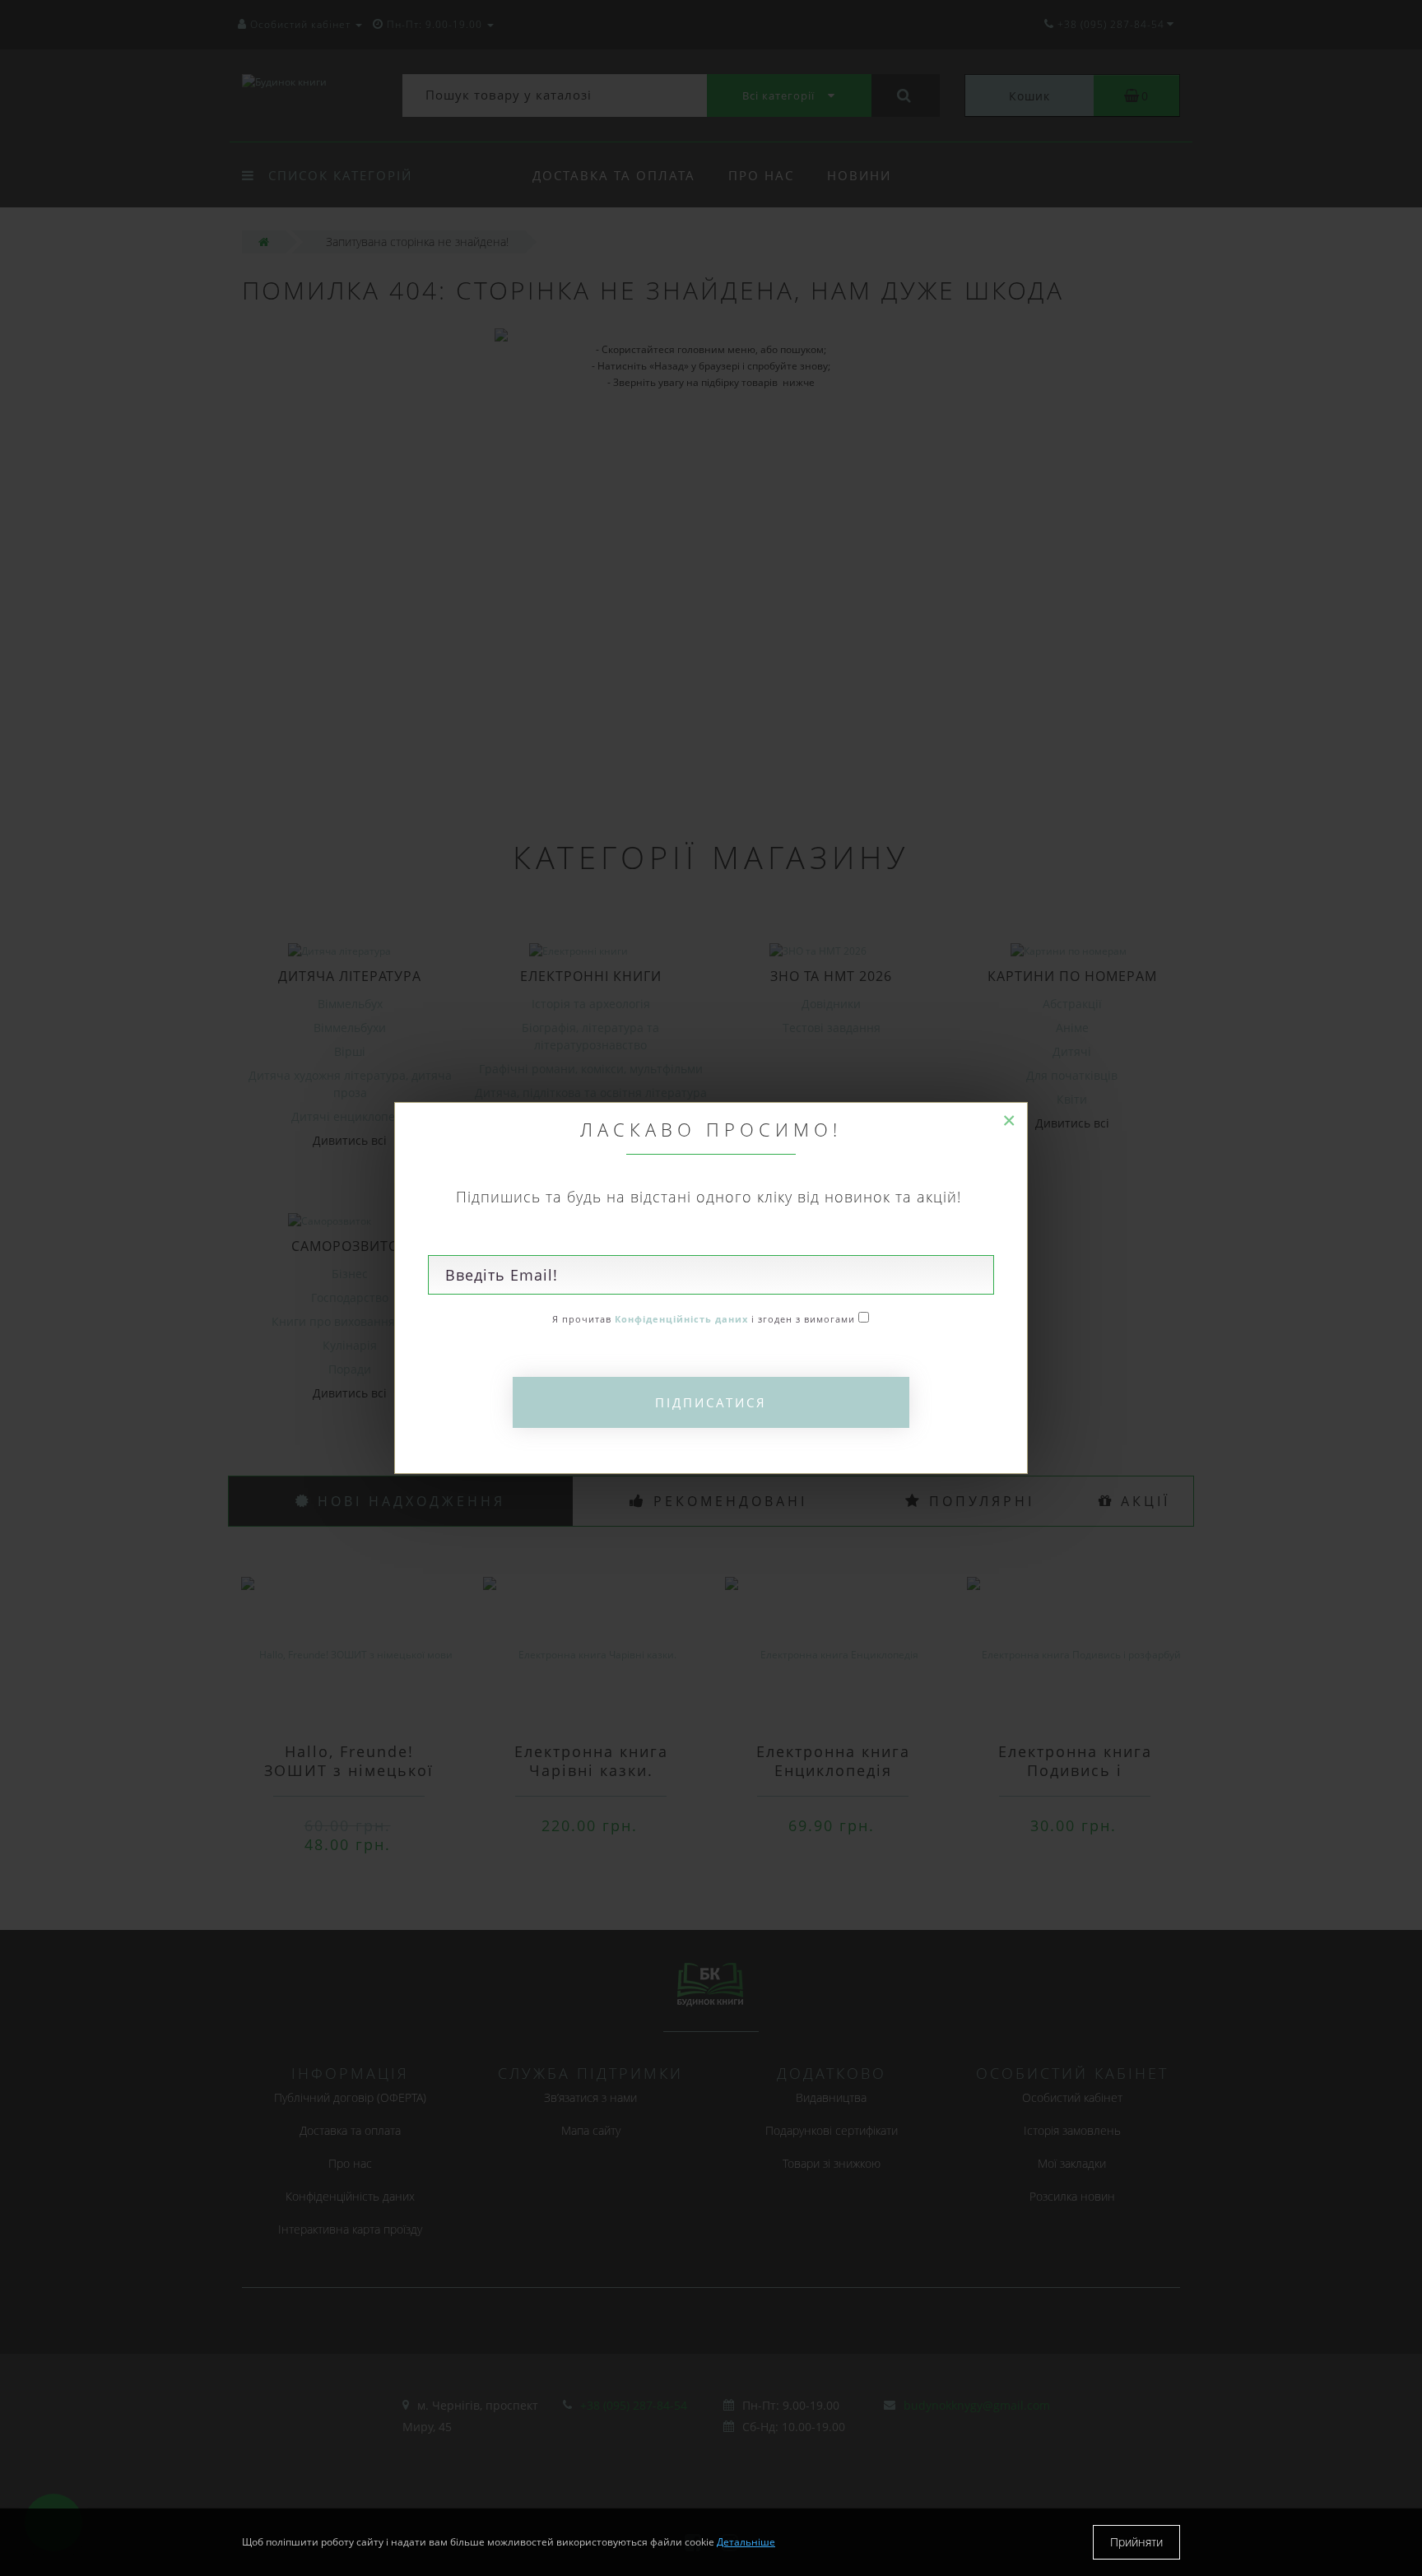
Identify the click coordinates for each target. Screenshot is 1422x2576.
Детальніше (746, 2542)
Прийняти (1136, 2542)
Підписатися (711, 1402)
